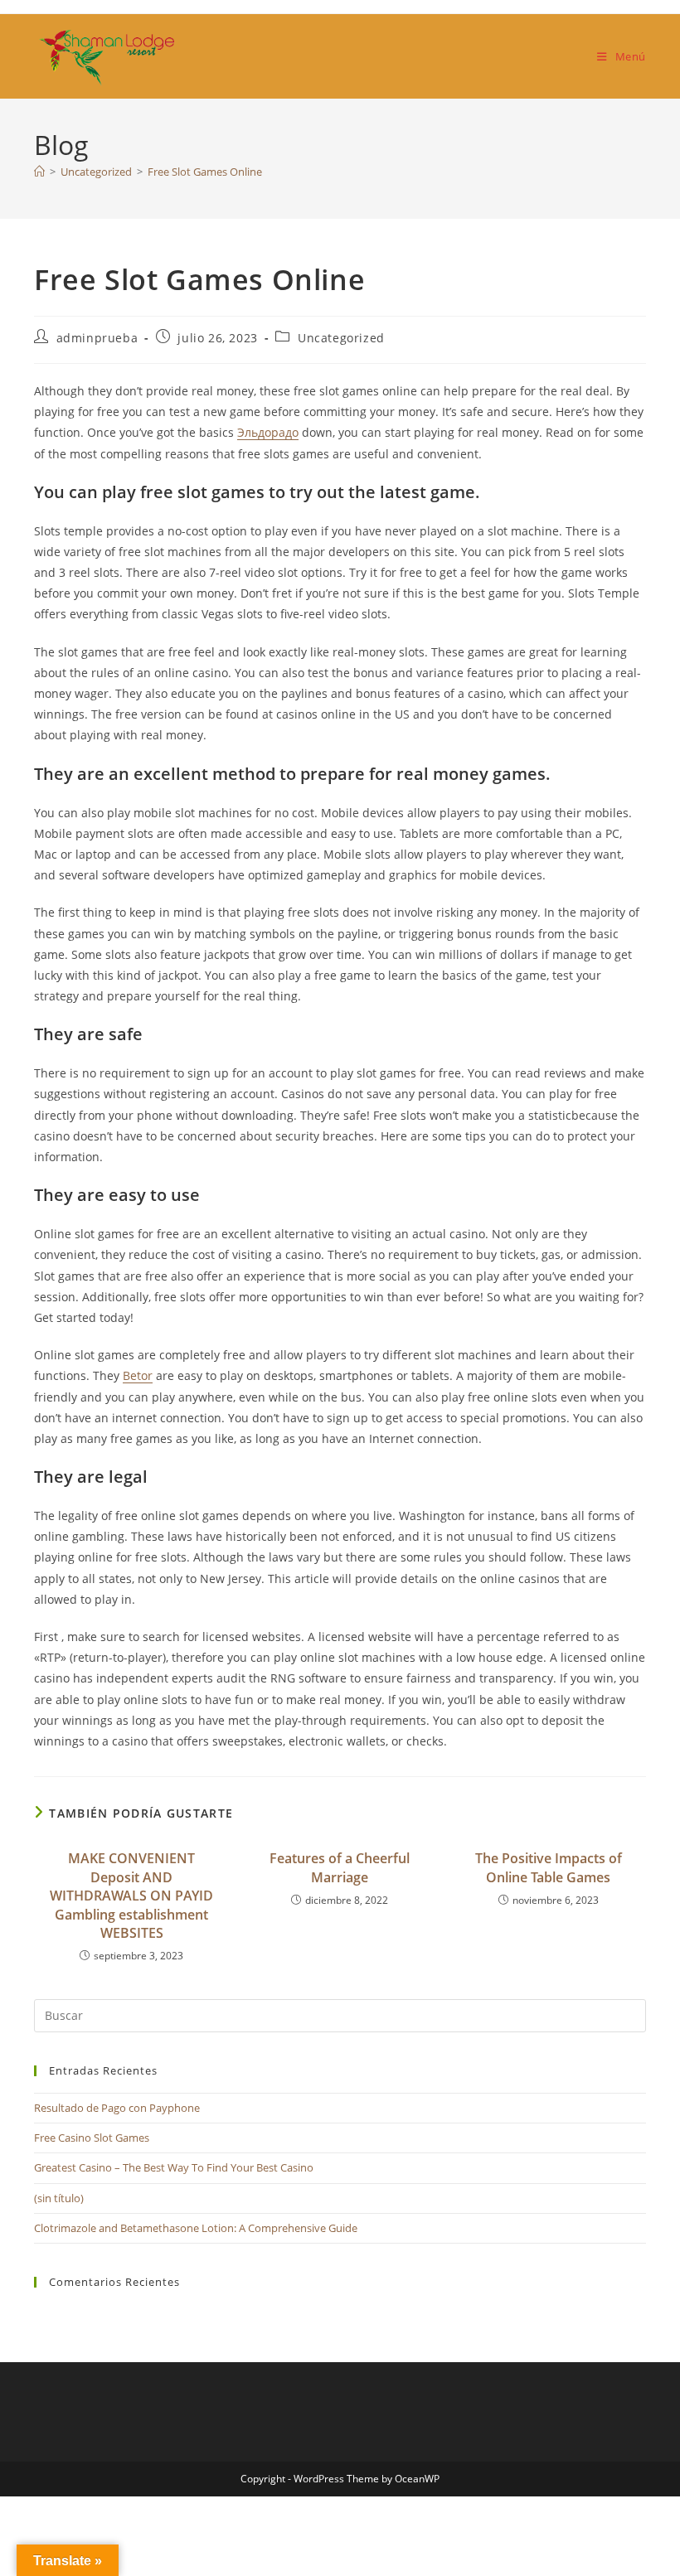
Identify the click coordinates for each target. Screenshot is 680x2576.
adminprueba (97, 338)
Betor (138, 1375)
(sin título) (59, 2198)
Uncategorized (341, 338)
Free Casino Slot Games (92, 2138)
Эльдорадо (268, 432)
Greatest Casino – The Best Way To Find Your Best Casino (174, 2167)
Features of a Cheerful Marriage (340, 1867)
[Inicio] (39, 172)
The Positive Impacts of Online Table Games (549, 1867)
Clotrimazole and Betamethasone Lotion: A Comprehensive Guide (196, 2228)
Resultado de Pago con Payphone (117, 2108)
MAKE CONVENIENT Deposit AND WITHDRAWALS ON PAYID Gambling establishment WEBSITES (131, 1896)
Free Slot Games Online (205, 172)
